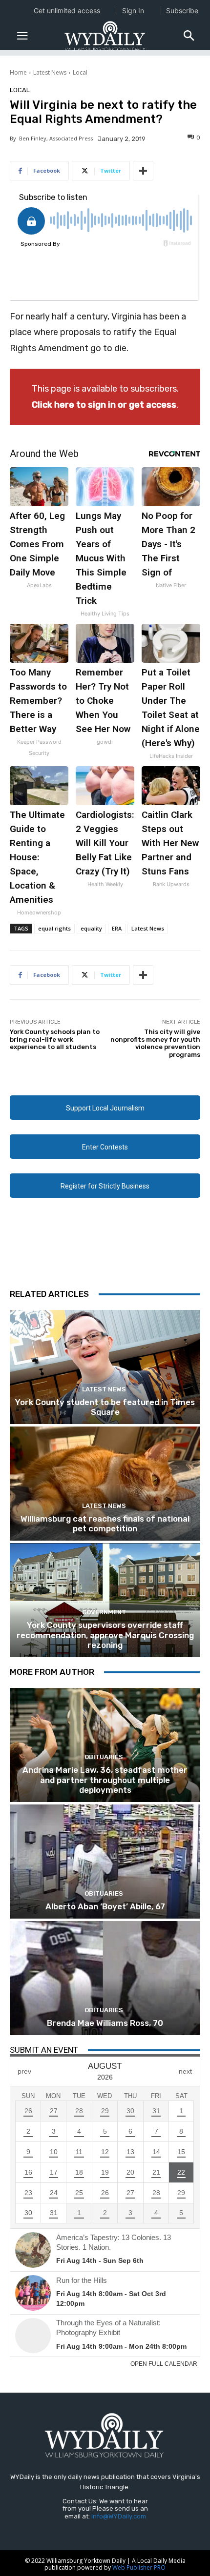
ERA (117, 928)
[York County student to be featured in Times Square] (105, 1367)
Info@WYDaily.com (119, 2516)
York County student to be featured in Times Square (105, 1407)
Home (18, 72)
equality (91, 928)
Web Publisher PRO (139, 2567)
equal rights (54, 928)
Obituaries (104, 1757)
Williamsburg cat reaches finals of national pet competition (105, 1524)
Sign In (133, 10)
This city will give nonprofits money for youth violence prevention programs (155, 1043)
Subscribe (182, 10)
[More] (143, 171)
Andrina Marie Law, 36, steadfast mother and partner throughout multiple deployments (105, 1780)
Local (80, 72)
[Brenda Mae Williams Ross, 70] (105, 1978)
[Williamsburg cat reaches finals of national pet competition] (105, 1484)
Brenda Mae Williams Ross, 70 (105, 2023)
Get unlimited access (67, 10)
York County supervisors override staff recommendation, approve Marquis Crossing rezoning (105, 1635)
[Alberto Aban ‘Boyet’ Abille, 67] (105, 1862)
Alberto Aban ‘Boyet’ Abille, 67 (105, 1906)
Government (104, 1612)
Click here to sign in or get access (104, 405)
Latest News (50, 72)
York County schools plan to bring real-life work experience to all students (55, 1039)
